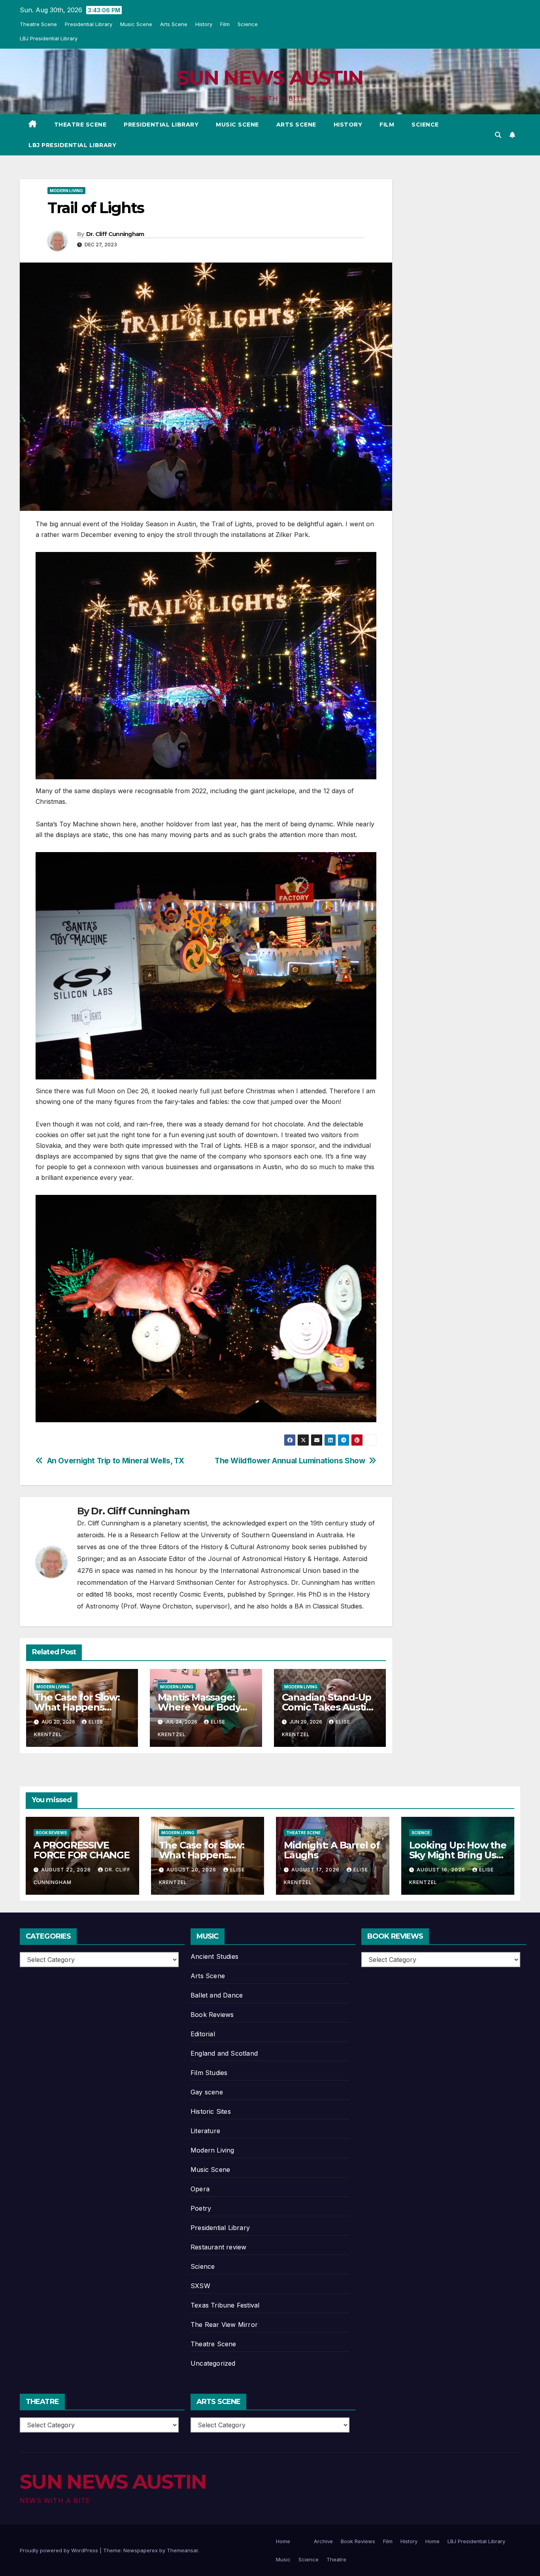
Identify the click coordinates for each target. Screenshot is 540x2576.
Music (283, 2559)
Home (283, 2541)
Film (225, 24)
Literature (205, 2131)
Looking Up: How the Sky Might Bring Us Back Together (458, 1855)
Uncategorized (213, 2363)
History (204, 24)
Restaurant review (218, 2247)
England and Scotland (224, 2053)
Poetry (201, 2208)
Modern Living (66, 191)
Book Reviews (51, 1833)
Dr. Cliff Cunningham (115, 234)
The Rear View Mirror (224, 2325)
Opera (200, 2189)
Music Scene (136, 24)
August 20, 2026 (192, 1870)
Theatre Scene (38, 24)
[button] (498, 135)
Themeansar (182, 2550)
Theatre (336, 2559)
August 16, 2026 (442, 1870)
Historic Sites (211, 2111)
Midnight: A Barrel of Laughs (332, 1850)
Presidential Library (89, 24)
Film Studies (209, 2073)
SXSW (200, 2286)
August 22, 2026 (67, 1870)
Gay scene (207, 2092)
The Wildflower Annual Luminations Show (290, 1461)
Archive (323, 2541)
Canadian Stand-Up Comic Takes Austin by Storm (327, 1707)
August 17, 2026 (316, 1870)
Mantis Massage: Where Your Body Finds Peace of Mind (205, 1707)
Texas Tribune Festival (225, 2305)
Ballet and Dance (217, 1995)
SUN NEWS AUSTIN (270, 78)
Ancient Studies (214, 1956)
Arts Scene (174, 24)
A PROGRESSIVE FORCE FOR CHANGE (82, 1850)
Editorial (203, 2034)
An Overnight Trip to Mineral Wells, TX (116, 1461)
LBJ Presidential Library (49, 38)
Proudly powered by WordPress (60, 2550)
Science (248, 24)
